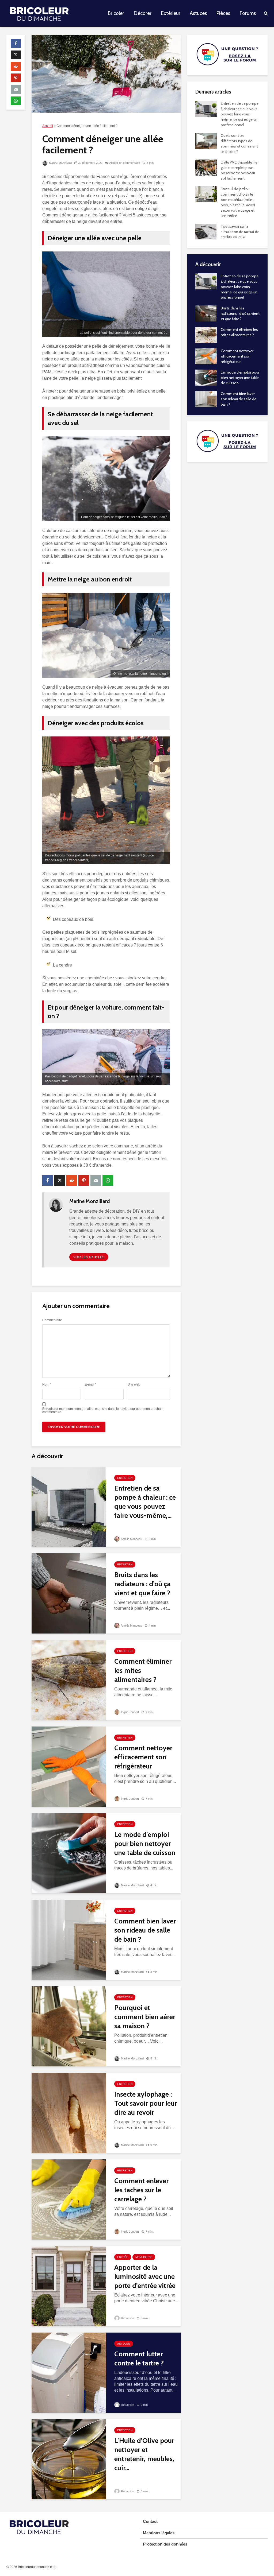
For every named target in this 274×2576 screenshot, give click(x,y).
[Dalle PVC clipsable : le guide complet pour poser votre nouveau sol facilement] (206, 167)
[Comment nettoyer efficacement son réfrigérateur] (69, 1766)
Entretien (125, 1478)
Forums (248, 13)
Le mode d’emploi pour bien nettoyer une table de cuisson (145, 1844)
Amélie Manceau (131, 1539)
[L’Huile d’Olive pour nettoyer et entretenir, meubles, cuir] (69, 2459)
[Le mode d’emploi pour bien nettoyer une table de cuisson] (69, 1853)
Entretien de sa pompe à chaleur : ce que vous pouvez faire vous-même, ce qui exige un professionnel (240, 114)
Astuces (198, 13)
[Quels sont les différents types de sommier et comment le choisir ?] (206, 140)
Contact (150, 2521)
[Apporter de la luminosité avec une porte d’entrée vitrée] (69, 2286)
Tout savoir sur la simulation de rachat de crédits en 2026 (240, 232)
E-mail (91, 1384)
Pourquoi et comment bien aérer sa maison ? (145, 2017)
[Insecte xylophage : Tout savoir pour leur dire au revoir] (69, 2113)
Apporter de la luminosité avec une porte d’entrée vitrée (145, 2276)
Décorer (142, 13)
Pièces (223, 13)
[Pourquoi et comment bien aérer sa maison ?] (69, 2026)
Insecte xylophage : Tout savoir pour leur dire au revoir (146, 2103)
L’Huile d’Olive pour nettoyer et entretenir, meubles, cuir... (144, 2454)
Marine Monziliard (60, 163)
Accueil (48, 126)
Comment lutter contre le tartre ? (139, 2358)
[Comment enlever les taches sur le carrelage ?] (69, 2199)
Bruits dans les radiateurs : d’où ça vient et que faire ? (142, 1584)
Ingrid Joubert (130, 1712)
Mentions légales (159, 2533)
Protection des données (165, 2544)
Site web (134, 1384)
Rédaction (127, 2318)
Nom (47, 1384)
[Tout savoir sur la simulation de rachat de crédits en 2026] (206, 231)
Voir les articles (89, 1257)
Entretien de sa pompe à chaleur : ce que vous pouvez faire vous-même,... (145, 1502)
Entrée (123, 2257)
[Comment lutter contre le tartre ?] (69, 2373)
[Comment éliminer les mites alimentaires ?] (69, 1680)
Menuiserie (144, 2257)
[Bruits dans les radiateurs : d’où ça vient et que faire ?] (69, 1593)
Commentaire (52, 1320)
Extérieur (171, 13)
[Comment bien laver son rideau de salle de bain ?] (69, 1940)
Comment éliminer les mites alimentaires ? (143, 1670)
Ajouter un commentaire (125, 163)
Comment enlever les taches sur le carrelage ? (141, 2190)
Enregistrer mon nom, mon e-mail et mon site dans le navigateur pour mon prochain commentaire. (103, 1410)
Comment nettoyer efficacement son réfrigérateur (143, 1757)
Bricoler (116, 13)
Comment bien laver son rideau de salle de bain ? (145, 1930)
